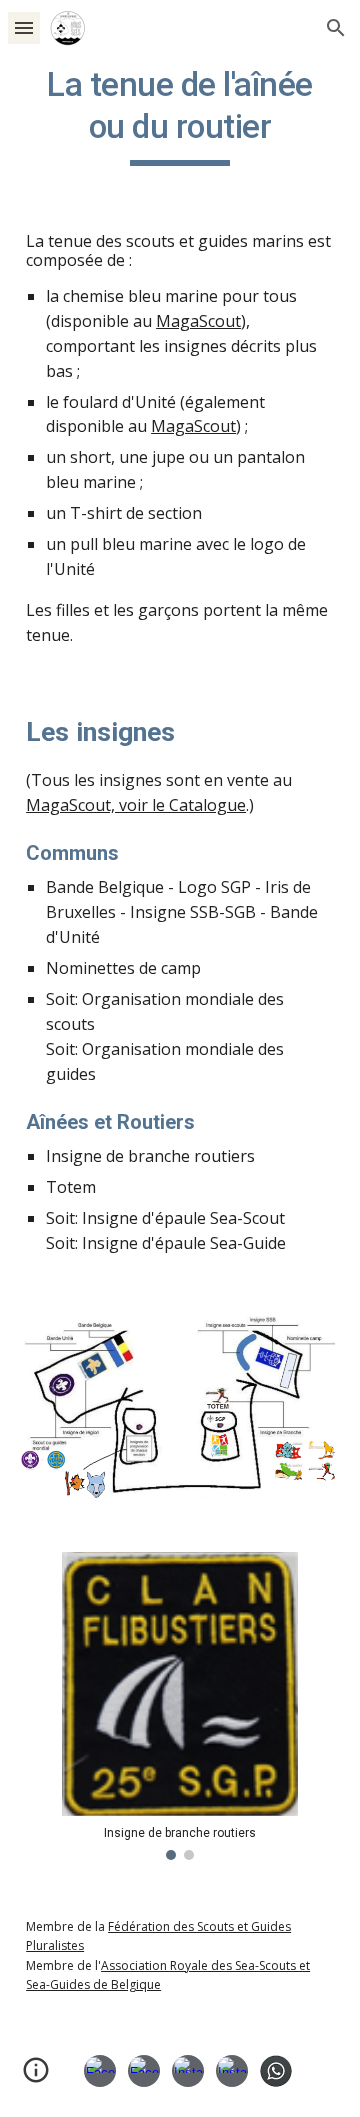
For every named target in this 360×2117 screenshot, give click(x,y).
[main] (180, 115)
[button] (24, 27)
